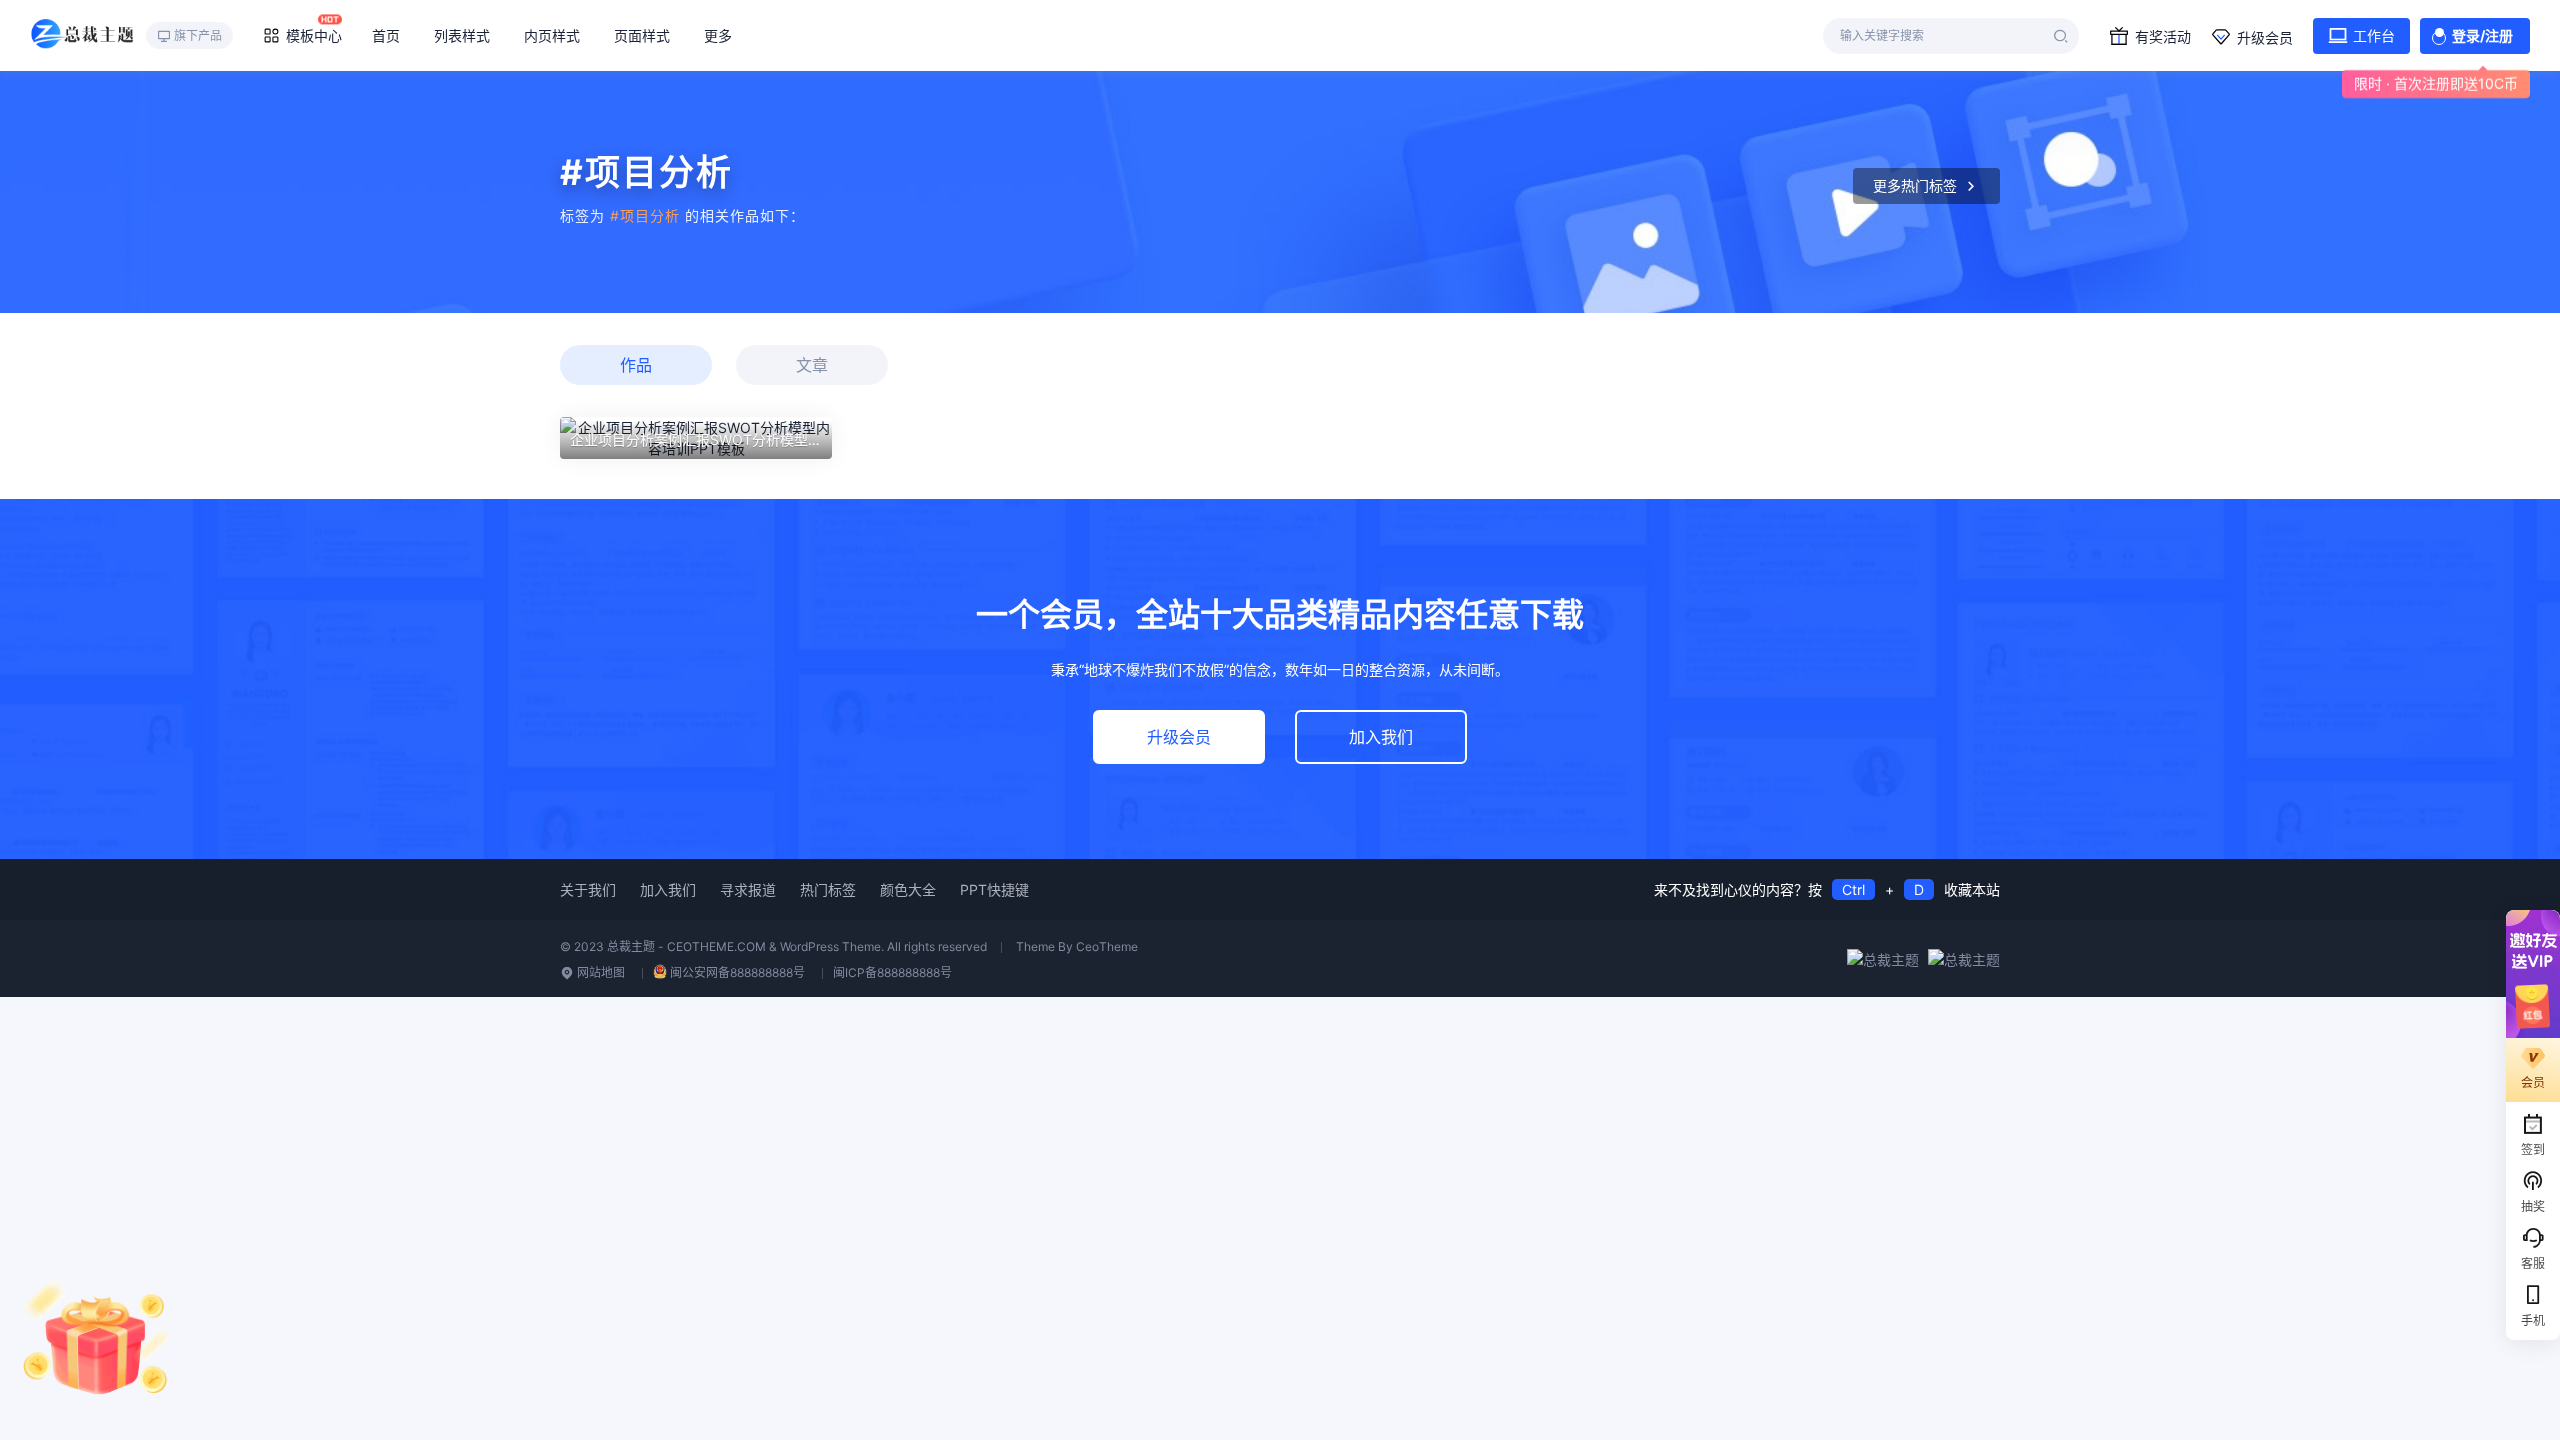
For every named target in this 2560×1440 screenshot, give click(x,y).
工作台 (2374, 35)
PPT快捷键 (994, 889)
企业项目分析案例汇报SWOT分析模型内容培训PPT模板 (744, 439)
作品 (636, 365)
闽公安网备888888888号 (737, 972)
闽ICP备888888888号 (892, 972)
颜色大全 (908, 889)
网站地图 (599, 972)
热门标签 (828, 889)
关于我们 (588, 889)
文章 (812, 365)
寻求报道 (748, 889)
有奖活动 (2163, 36)
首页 (386, 35)
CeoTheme (1107, 946)
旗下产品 (198, 35)
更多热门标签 (1915, 185)
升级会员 (2265, 37)
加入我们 (1381, 737)
